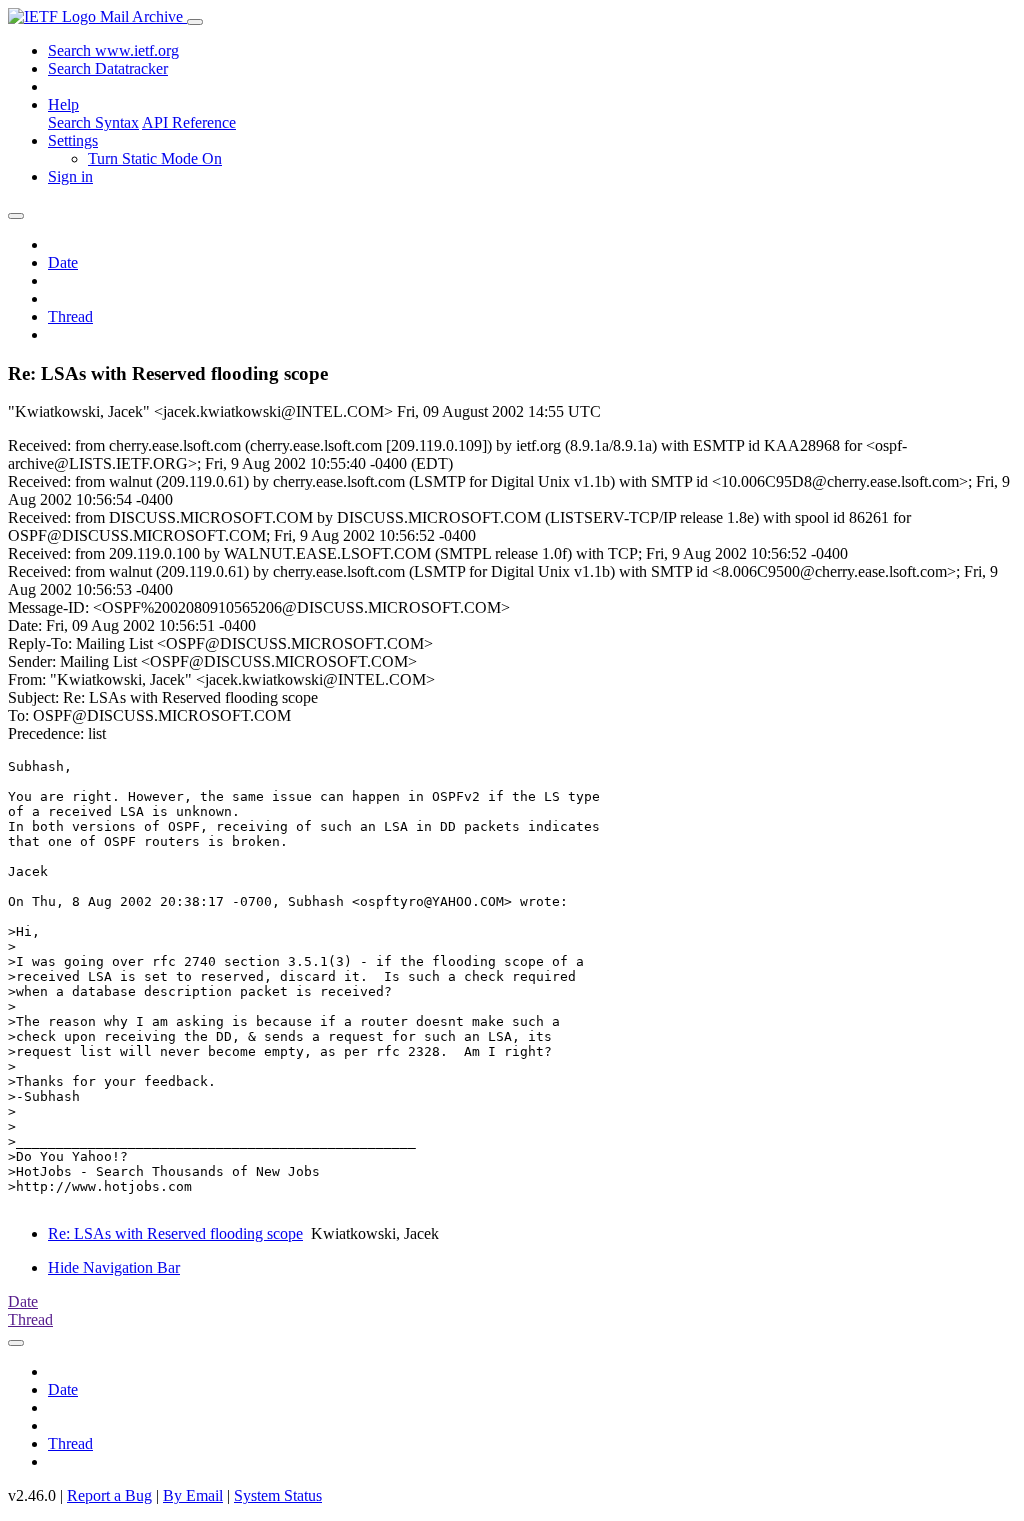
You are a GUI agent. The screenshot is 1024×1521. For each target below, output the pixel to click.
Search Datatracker (108, 68)
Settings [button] (73, 140)
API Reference (189, 122)
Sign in (70, 176)
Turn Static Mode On (155, 158)
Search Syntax (93, 122)
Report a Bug (109, 1495)
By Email (193, 1495)
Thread (70, 316)
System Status (278, 1495)
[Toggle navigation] (195, 22)
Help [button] (63, 104)
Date (63, 262)
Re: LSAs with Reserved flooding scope (175, 1233)
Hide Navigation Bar (114, 1267)
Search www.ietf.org (113, 50)
